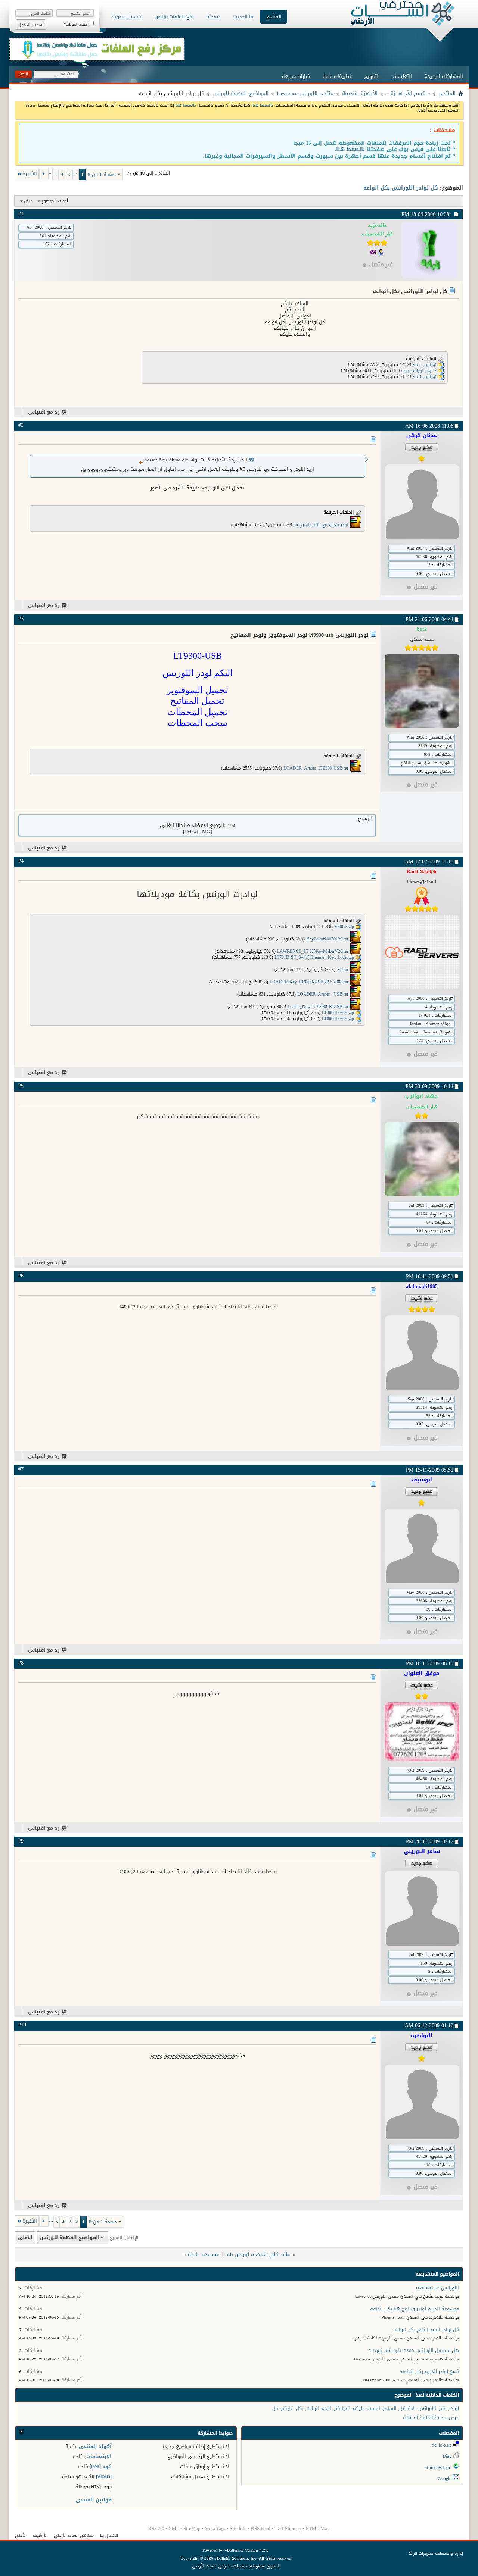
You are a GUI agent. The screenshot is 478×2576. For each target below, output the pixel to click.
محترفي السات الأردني (74, 2536)
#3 (21, 619)
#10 (22, 2025)
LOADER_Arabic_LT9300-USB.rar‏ (316, 769)
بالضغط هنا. (350, 149)
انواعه (313, 2408)
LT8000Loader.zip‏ (338, 1019)
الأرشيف (40, 2536)
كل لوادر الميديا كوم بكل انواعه (426, 2330)
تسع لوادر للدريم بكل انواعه (430, 2371)
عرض (28, 201)
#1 (21, 214)
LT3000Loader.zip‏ (338, 1013)
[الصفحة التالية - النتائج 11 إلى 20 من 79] (44, 174)
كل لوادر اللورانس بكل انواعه (401, 188)
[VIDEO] (104, 2477)
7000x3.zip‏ (344, 927)
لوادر (454, 2408)
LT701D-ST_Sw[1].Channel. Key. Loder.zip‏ (314, 958)
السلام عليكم (366, 2408)
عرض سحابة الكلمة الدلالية (431, 2418)
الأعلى (25, 2237)
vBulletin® (234, 2550)
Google (445, 2478)
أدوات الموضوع (55, 201)
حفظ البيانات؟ (76, 24)
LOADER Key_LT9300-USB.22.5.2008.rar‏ (309, 982)
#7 (21, 1469)
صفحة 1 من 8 (102, 174)
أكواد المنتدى (95, 2446)
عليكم (287, 2408)
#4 (21, 861)
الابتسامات (99, 2456)
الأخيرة (30, 174)
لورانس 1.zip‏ (425, 364)
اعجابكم (342, 2408)
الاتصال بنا (109, 2536)
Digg (447, 2456)
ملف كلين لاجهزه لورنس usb (258, 2255)
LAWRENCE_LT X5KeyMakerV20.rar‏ (313, 952)
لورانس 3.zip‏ (425, 376)
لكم (443, 2408)
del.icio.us (442, 2445)
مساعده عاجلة (204, 2255)
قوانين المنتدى (94, 2500)
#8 (21, 1663)
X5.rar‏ (343, 970)
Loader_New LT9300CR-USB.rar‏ (318, 1007)
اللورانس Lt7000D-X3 (437, 2288)
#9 (21, 1841)
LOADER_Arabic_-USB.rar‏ (323, 995)
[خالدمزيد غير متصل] (429, 250)
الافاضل (407, 2408)
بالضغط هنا (263, 105)
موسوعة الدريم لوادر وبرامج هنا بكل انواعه (415, 2309)
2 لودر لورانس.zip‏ (420, 370)
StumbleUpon (438, 2467)
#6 (21, 1276)
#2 (21, 425)
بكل (300, 2408)
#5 (21, 1086)
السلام (390, 2408)
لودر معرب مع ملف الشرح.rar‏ (321, 525)
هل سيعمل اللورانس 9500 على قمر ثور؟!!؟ (414, 2350)
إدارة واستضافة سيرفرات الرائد (436, 2553)
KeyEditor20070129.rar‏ (327, 939)
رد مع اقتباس (44, 412)
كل (275, 2408)
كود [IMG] (101, 2467)
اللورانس (427, 2408)
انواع (326, 2408)
